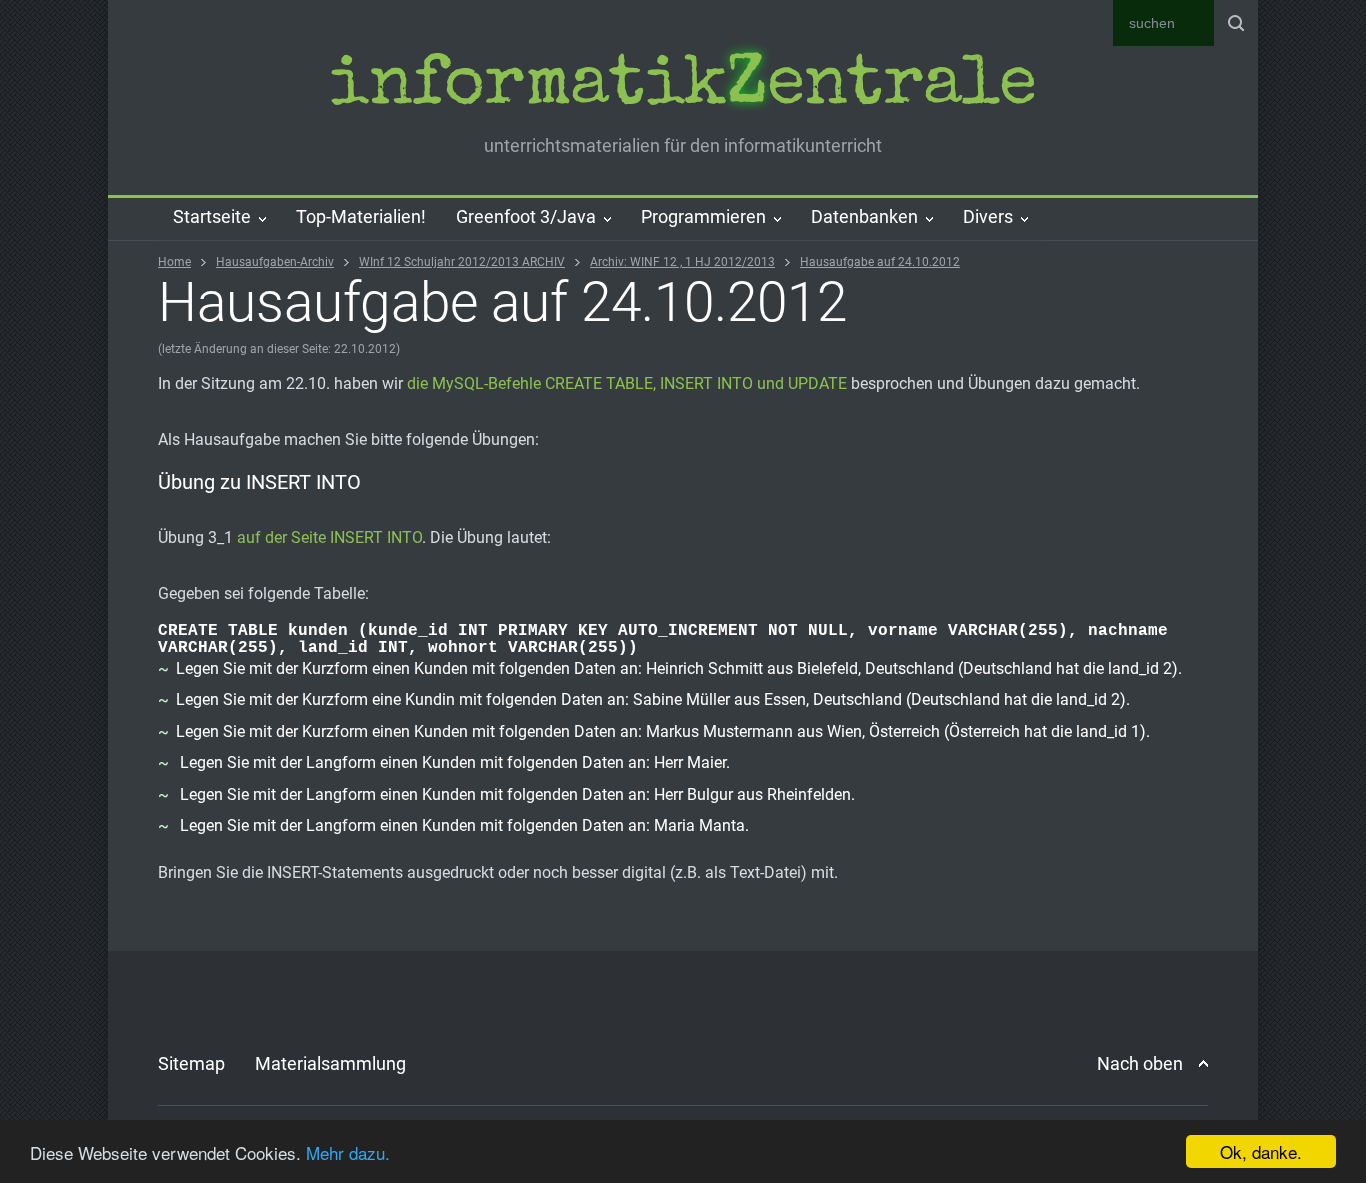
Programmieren (703, 216)
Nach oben (1140, 1063)
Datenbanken (864, 216)
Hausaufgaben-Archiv (275, 262)
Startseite (212, 216)
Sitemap (191, 1063)
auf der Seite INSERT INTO (329, 537)
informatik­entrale (682, 88)
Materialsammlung (330, 1063)
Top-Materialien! (361, 216)
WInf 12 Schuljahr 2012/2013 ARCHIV (462, 262)
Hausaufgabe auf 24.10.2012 (880, 262)
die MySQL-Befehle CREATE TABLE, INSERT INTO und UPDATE (627, 383)
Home (174, 262)
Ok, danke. (1261, 1151)
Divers (988, 216)
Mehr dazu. (348, 1152)
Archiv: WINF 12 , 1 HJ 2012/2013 (682, 262)
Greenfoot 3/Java (526, 216)
